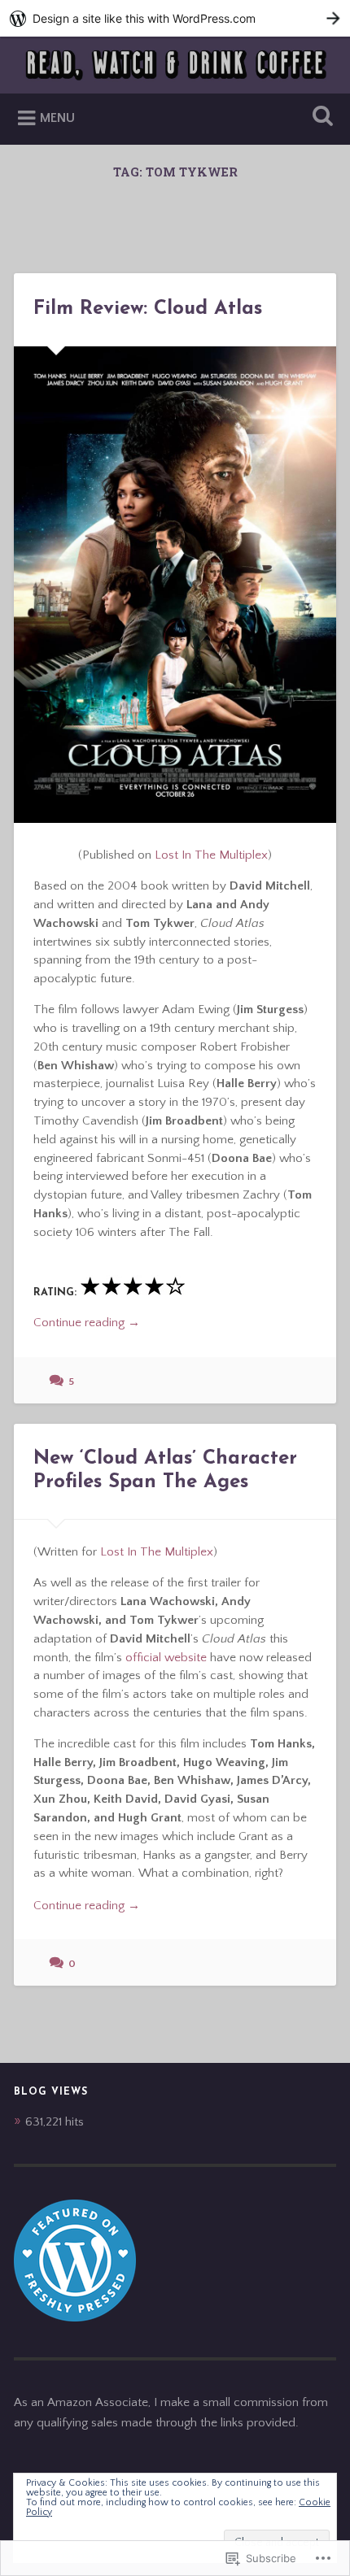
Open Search (320, 117)
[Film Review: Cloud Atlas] (175, 585)
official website (166, 1658)
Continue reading (87, 1324)
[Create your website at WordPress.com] (175, 18)
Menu (57, 118)
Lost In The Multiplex (211, 855)
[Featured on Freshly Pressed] (75, 2318)
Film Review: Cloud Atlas (148, 309)
